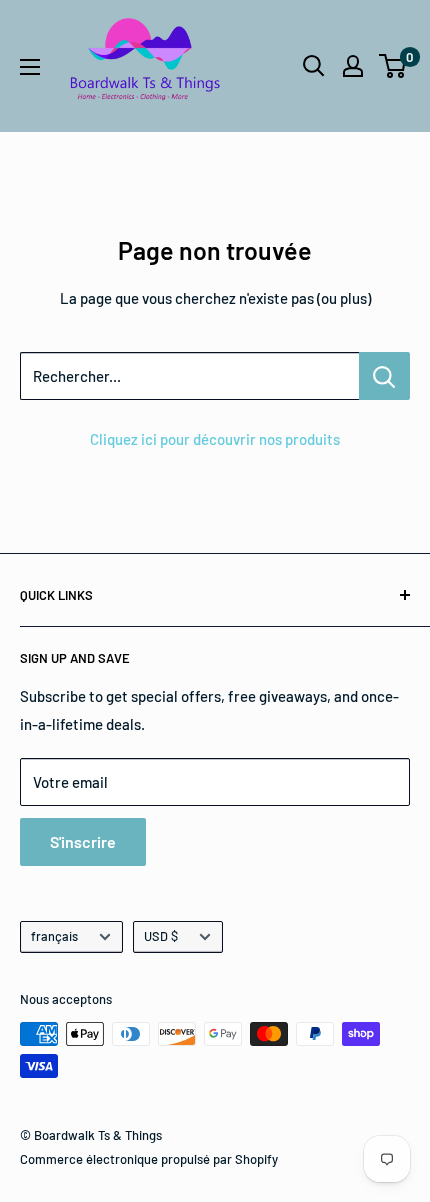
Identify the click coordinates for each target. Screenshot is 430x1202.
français (54, 936)
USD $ (161, 936)
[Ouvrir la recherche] (314, 66)
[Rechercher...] (384, 376)
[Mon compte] (353, 66)
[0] (393, 66)
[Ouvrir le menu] (30, 67)
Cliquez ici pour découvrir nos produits (215, 439)
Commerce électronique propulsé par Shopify (149, 1159)
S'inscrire (83, 841)
